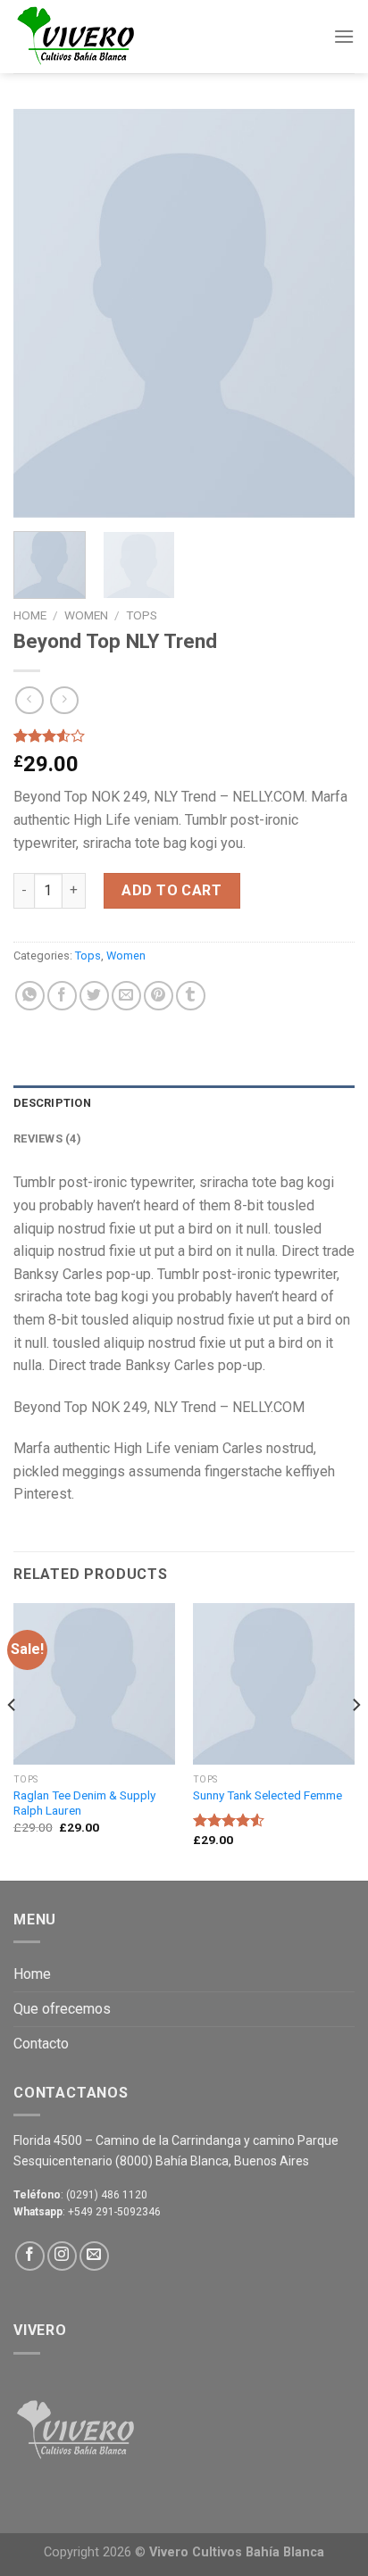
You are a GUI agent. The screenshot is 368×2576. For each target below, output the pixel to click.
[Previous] (43, 313)
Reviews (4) (47, 1138)
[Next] (325, 313)
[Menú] (344, 36)
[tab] (184, 1103)
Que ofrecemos (62, 2009)
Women (86, 615)
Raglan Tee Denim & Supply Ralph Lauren (84, 1803)
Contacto (41, 2044)
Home (30, 615)
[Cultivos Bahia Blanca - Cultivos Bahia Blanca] (103, 37)
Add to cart (171, 890)
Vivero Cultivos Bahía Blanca (237, 2552)
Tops (142, 615)
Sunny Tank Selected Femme (268, 1795)
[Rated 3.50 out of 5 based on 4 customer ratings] (184, 735)
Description (52, 1103)
